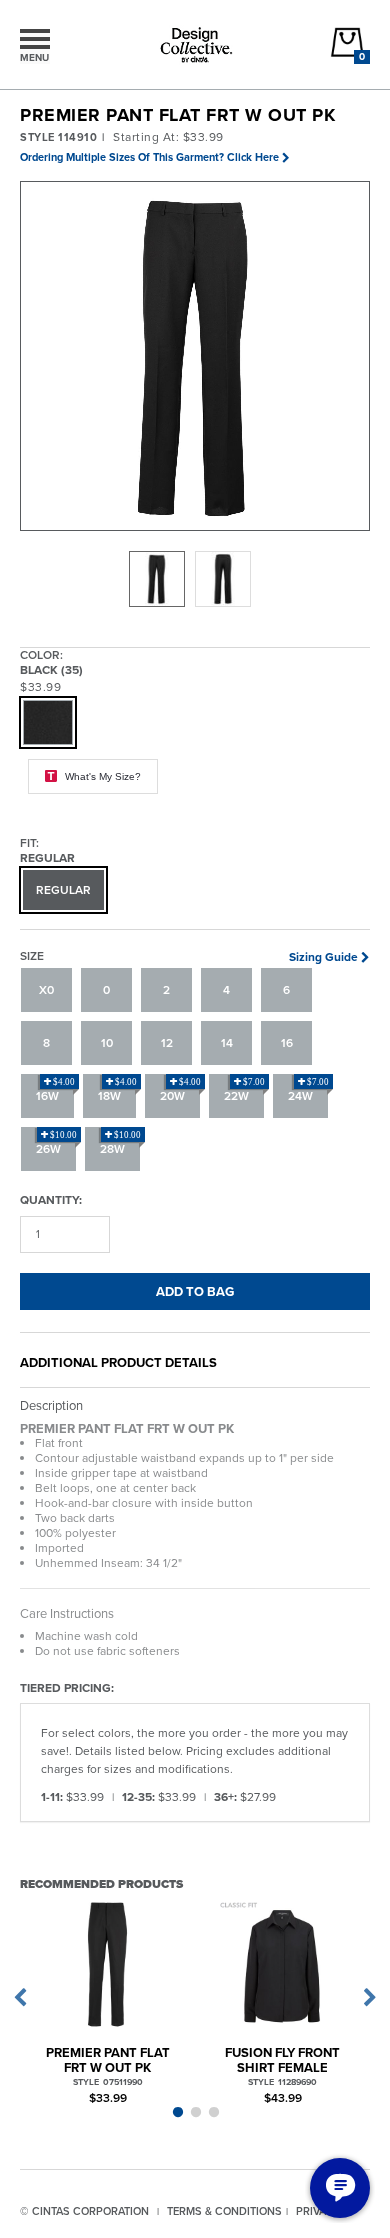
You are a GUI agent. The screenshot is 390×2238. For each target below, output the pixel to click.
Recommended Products (101, 1883)
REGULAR (63, 890)
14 (227, 1043)
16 (287, 1043)
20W (180, 1091)
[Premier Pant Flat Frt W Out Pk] (107, 1964)
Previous (20, 1998)
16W (55, 1091)
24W (308, 1091)
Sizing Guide (323, 957)
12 (167, 1043)
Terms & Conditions (224, 2211)
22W (244, 1091)
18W (117, 1091)
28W (120, 1144)
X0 (46, 990)
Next (370, 1998)
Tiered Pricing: (67, 1687)
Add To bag (195, 1291)
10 (107, 1043)
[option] (157, 579)
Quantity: (51, 1199)
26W (56, 1144)
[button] (196, 357)
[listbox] (195, 579)
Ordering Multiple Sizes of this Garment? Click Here (149, 157)
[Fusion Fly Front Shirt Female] (282, 1964)
